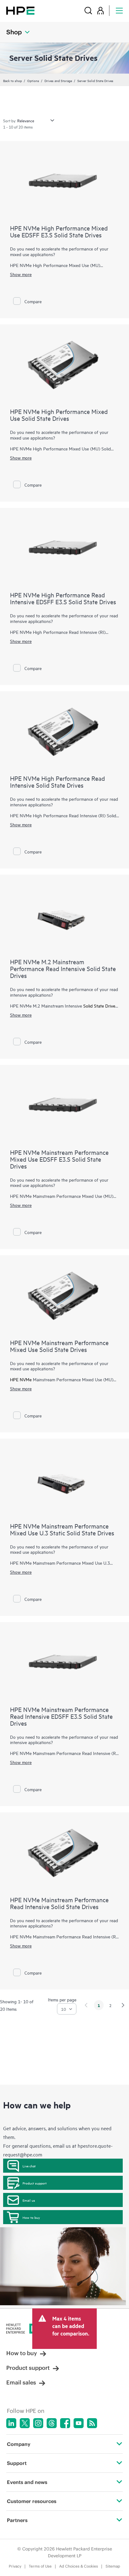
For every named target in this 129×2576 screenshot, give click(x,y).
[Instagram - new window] (38, 2423)
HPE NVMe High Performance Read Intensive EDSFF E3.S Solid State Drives (63, 598)
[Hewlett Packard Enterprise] (20, 10)
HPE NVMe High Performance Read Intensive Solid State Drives (57, 782)
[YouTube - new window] (79, 2423)
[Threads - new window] (52, 2423)
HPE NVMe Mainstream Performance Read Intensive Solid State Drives (59, 1903)
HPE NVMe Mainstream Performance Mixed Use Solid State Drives (59, 1346)
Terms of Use (40, 2566)
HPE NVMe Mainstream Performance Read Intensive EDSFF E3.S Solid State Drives (61, 1716)
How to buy (31, 2217)
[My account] (101, 10)
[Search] (88, 10)
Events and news (27, 2482)
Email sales (21, 2382)
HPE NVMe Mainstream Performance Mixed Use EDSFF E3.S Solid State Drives (59, 1159)
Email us (29, 2200)
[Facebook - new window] (65, 2423)
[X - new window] (25, 2423)
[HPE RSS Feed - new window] (92, 2423)
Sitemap (113, 2566)
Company (19, 2444)
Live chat (29, 2166)
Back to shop (13, 80)
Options (33, 80)
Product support (35, 2183)
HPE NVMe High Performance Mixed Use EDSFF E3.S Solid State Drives (59, 231)
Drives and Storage (58, 80)
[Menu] (119, 10)
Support (17, 2463)
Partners (17, 2520)
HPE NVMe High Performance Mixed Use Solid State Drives (59, 415)
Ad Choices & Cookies (79, 2566)
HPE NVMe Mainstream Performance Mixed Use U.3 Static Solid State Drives (62, 1529)
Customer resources (32, 2501)
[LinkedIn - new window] (11, 2423)
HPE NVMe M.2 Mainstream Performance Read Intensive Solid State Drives (63, 968)
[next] (123, 2005)
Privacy (15, 2566)
